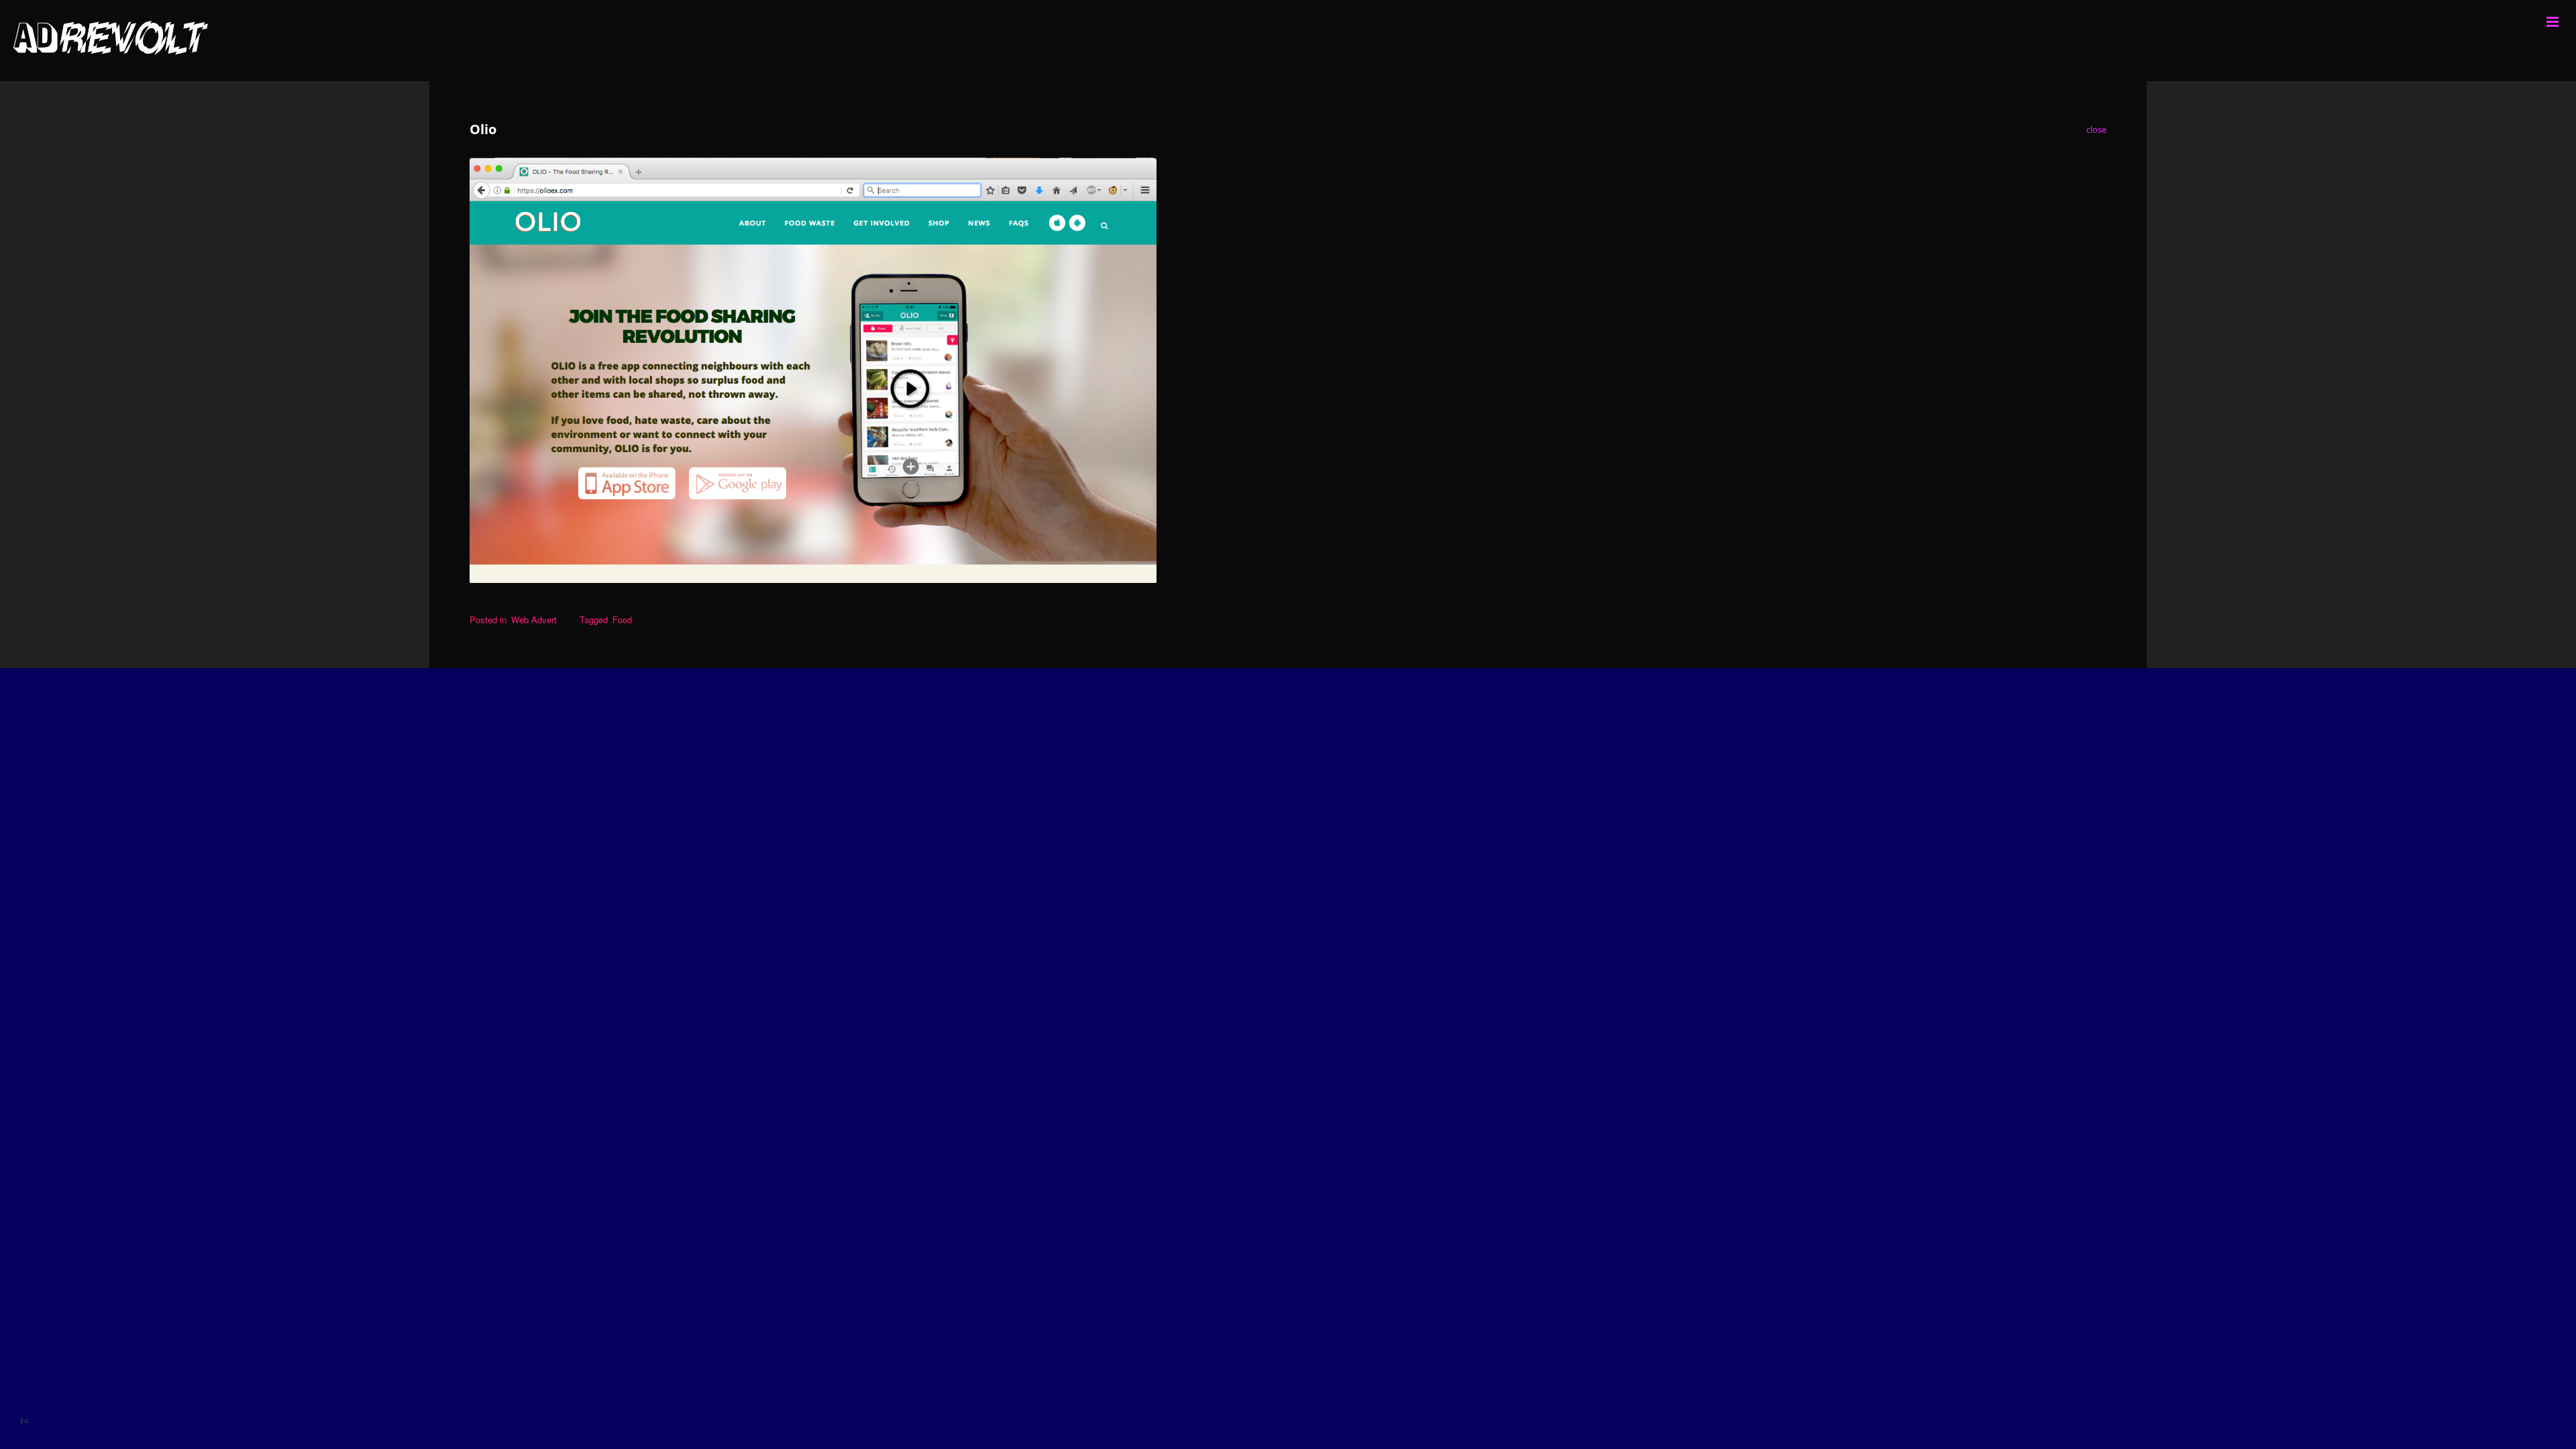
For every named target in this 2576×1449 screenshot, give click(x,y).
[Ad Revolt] (1288, 41)
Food (622, 620)
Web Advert (534, 620)
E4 (24, 1421)
